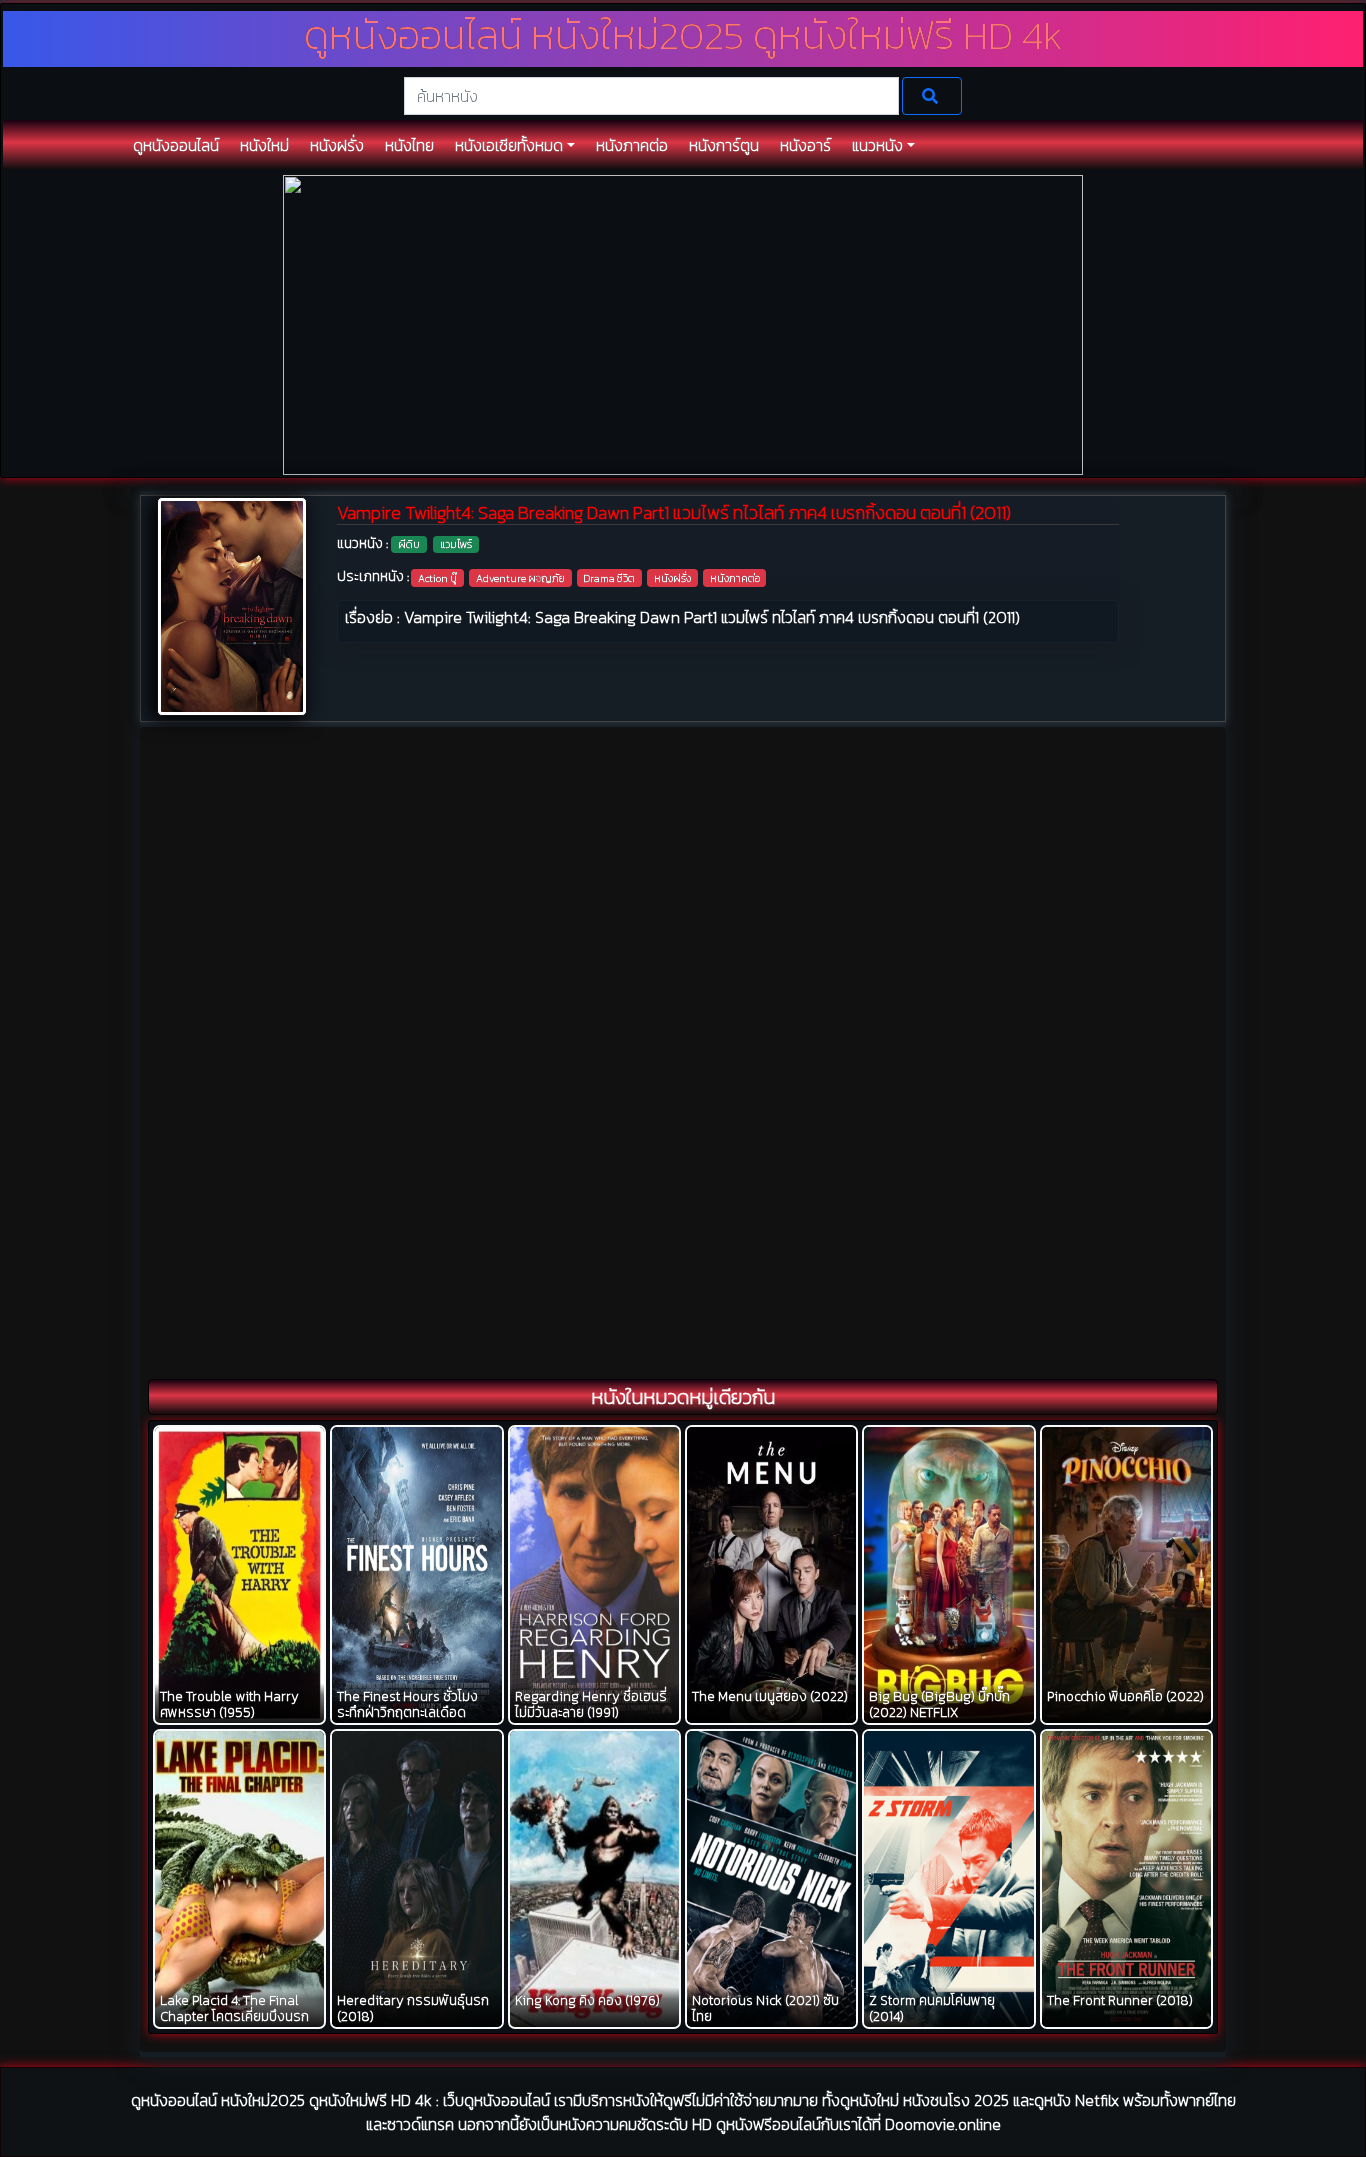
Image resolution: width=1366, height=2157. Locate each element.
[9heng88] (683, 323)
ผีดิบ (409, 544)
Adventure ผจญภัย (520, 578)
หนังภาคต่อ (735, 578)
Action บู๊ (437, 578)
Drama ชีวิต (609, 578)
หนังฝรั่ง (672, 578)
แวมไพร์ (456, 544)
